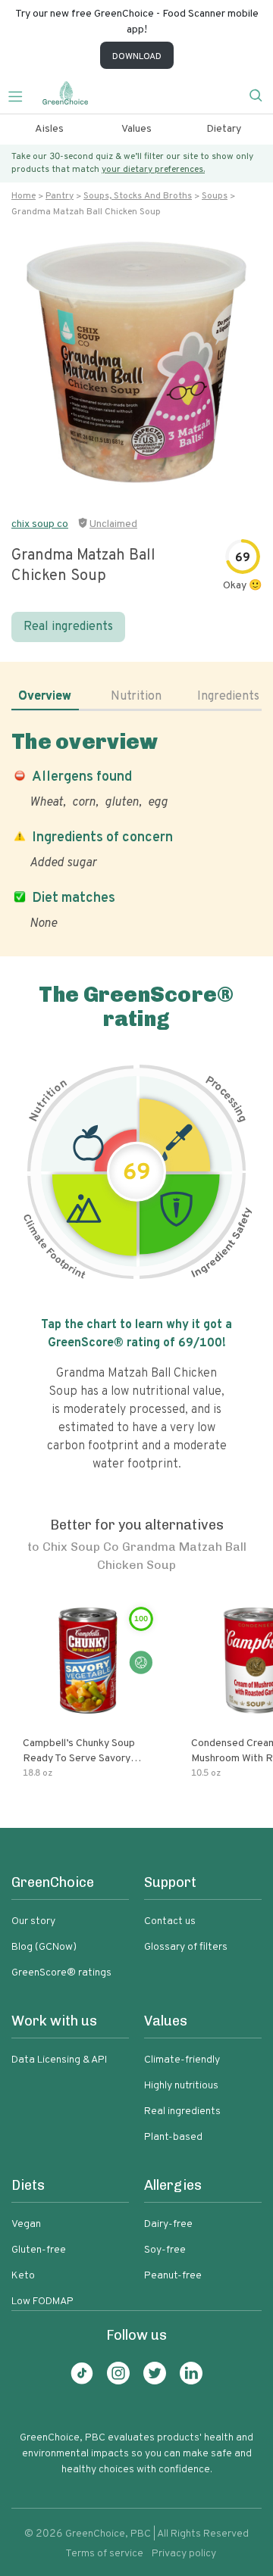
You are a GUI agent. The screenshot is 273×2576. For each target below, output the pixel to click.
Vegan (26, 2224)
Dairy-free (168, 2224)
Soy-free (165, 2250)
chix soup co (40, 524)
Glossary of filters (186, 1947)
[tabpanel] (136, 830)
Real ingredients (68, 627)
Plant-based (173, 2137)
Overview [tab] (45, 697)
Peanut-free (173, 2276)
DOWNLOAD (137, 57)
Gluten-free (39, 2250)
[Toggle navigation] (21, 95)
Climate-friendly (182, 2060)
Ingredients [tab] (228, 697)
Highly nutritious (181, 2086)
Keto (23, 2276)
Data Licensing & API (59, 2060)
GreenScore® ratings (61, 1973)
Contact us (170, 1921)
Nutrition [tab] (136, 697)
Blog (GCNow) (44, 1947)
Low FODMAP (42, 2302)
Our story (33, 1921)
